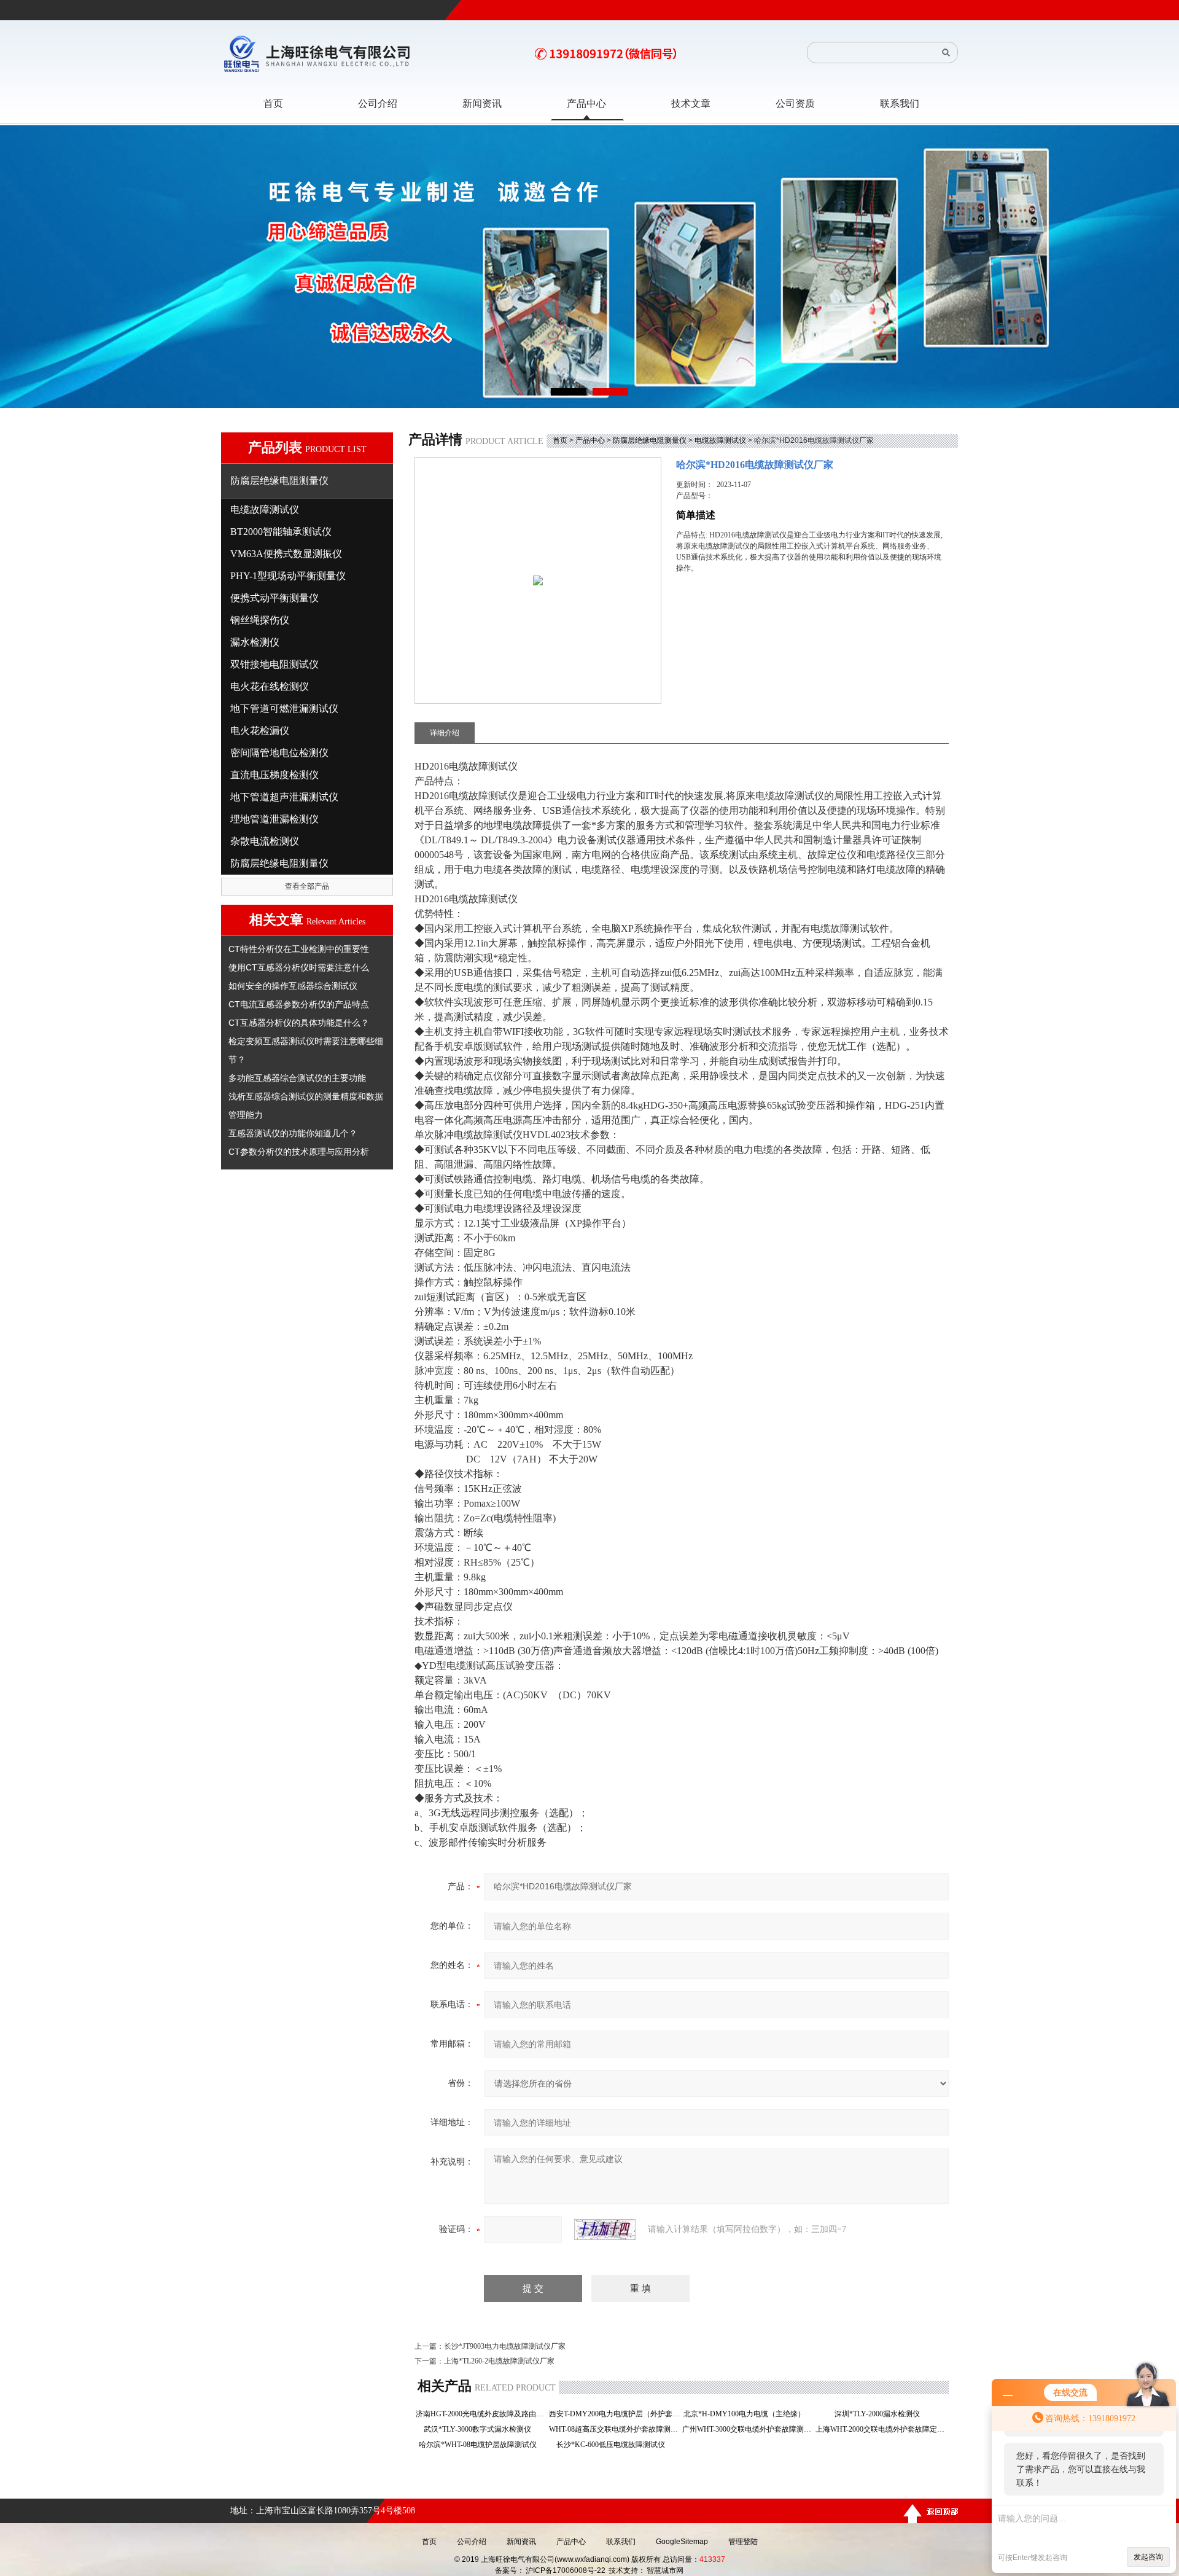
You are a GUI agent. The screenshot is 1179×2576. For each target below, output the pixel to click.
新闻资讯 (521, 2542)
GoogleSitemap (682, 2542)
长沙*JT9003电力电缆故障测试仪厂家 (505, 2346)
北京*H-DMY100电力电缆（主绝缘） (748, 2414)
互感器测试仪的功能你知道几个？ (293, 1133)
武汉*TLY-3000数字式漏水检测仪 (481, 2429)
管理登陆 (743, 2542)
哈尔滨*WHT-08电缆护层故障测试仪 (481, 2445)
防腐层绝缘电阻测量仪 (650, 440)
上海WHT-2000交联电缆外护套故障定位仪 (881, 2429)
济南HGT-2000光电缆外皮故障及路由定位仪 (481, 2414)
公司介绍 (472, 2542)
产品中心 (590, 440)
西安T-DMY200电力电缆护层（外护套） (614, 2414)
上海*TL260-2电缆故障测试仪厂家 (499, 2361)
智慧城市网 (665, 2570)
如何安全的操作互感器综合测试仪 (293, 986)
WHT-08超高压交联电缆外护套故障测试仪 (614, 2429)
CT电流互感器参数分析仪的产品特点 (299, 1004)
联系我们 (621, 2542)
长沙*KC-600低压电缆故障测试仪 (614, 2445)
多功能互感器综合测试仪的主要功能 (297, 1078)
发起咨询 (1148, 2557)
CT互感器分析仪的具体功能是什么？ (299, 1023)
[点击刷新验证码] (605, 2230)
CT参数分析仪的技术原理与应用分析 (299, 1152)
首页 (560, 440)
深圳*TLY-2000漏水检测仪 (881, 2414)
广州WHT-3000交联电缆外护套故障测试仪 (748, 2429)
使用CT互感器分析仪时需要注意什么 (299, 967)
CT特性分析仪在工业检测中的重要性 (299, 949)
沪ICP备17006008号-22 (566, 2570)
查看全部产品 (307, 886)
